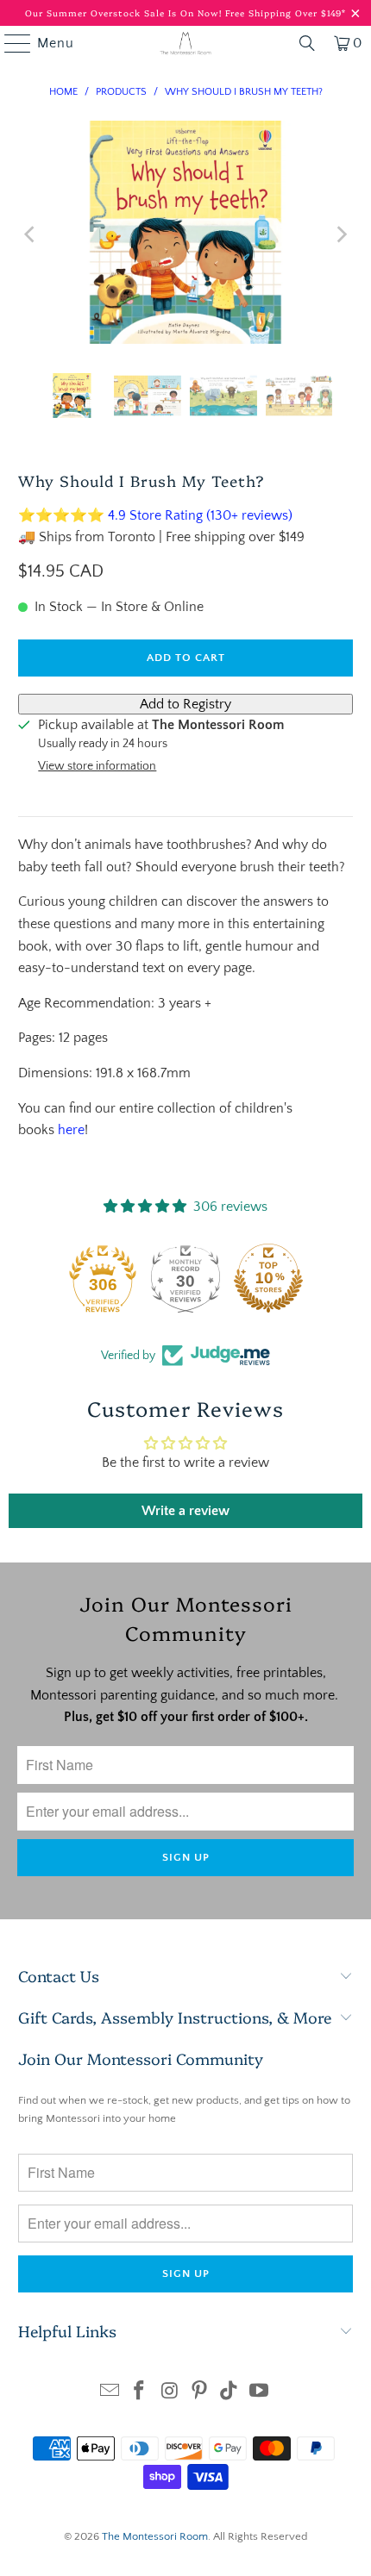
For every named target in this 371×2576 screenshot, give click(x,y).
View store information (97, 766)
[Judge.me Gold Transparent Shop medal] (102, 1278)
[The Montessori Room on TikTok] (230, 2393)
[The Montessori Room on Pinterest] (200, 2393)
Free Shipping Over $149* (286, 13)
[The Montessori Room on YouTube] (260, 2393)
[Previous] (31, 234)
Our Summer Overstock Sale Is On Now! (125, 13)
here (71, 1130)
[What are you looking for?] (307, 43)
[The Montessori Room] (186, 43)
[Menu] (9, 43)
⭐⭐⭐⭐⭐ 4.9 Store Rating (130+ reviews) (155, 515)
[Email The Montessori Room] (110, 2393)
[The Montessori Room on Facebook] (140, 2393)
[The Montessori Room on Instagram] (170, 2393)
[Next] (340, 234)
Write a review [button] (185, 1511)
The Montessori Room (155, 2536)
